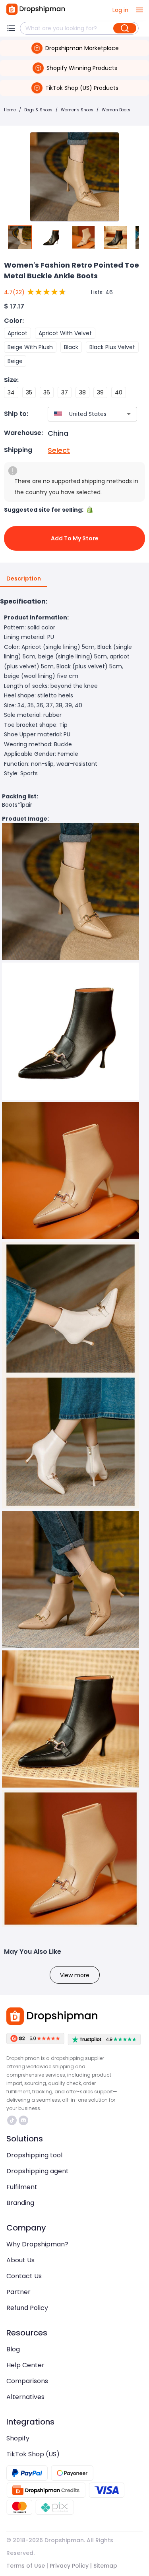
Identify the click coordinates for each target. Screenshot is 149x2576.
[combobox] (81, 414)
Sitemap (105, 2566)
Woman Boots (116, 110)
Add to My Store (75, 538)
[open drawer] (139, 10)
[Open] (129, 414)
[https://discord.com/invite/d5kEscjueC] (23, 2120)
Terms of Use (26, 2566)
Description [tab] (24, 578)
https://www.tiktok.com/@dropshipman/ (13, 2120)
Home (10, 110)
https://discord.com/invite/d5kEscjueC (24, 2120)
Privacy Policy (69, 2566)
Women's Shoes (77, 110)
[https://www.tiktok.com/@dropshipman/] (12, 2120)
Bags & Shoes (38, 110)
